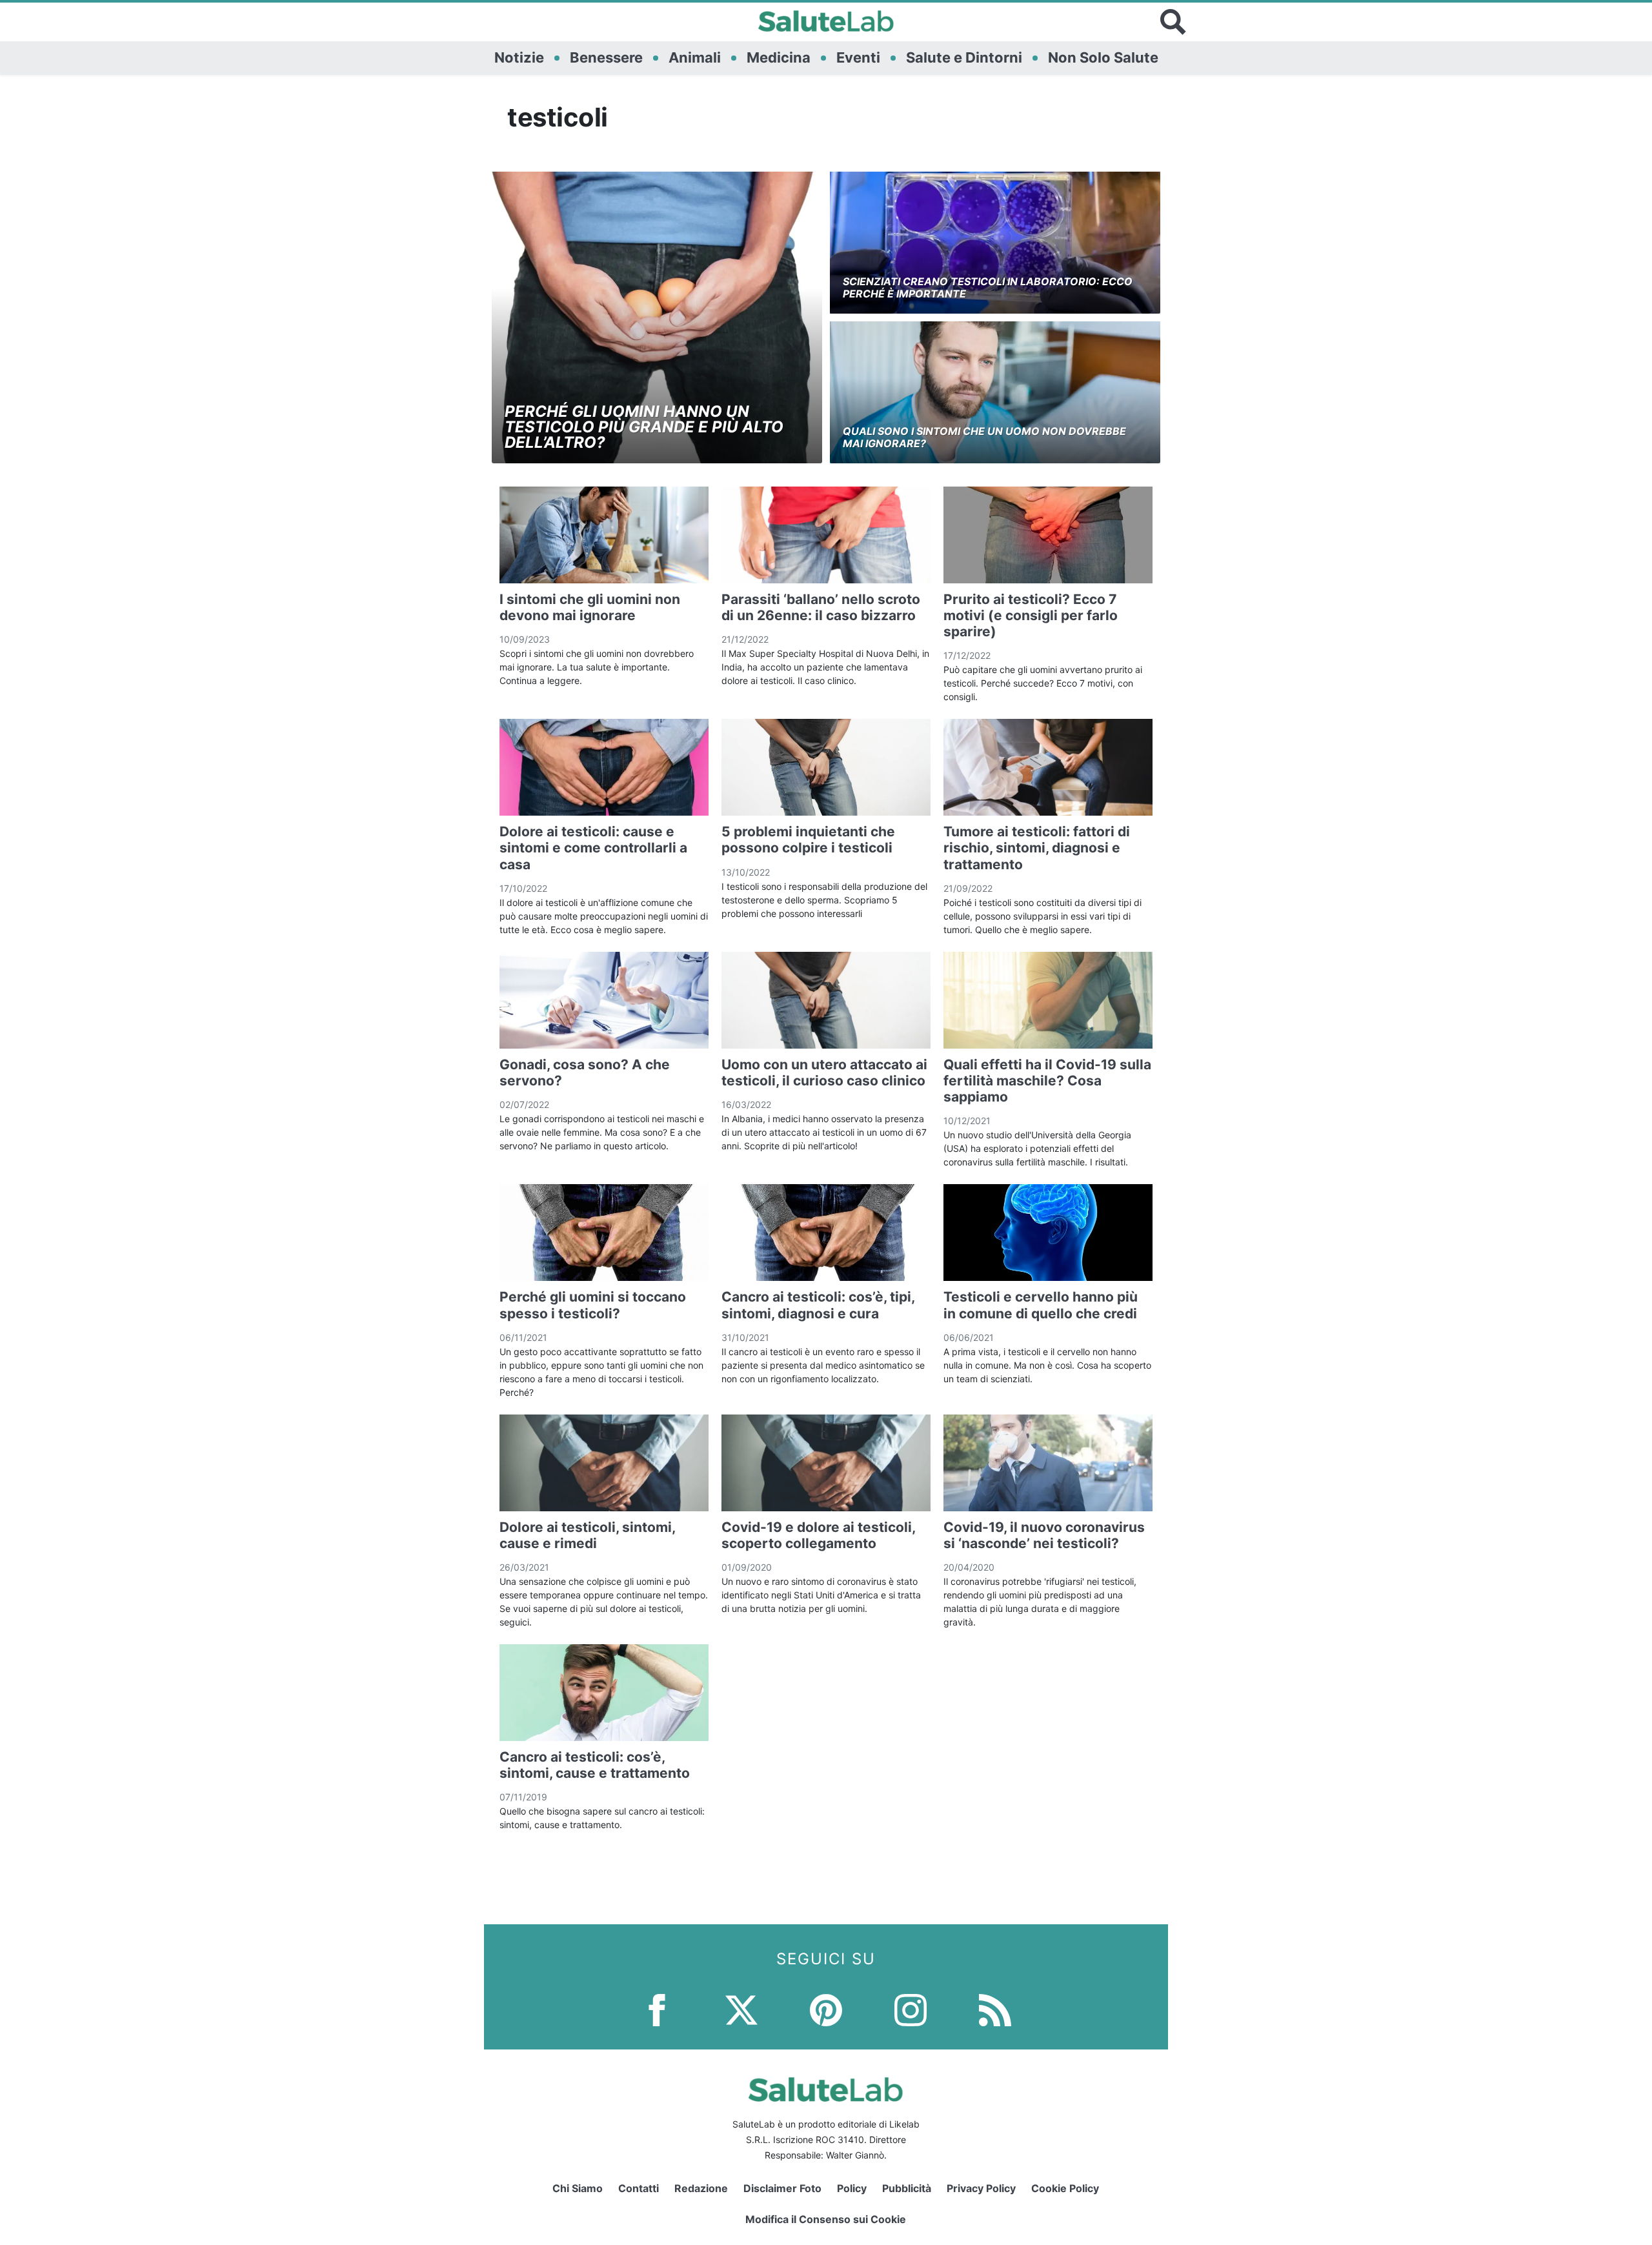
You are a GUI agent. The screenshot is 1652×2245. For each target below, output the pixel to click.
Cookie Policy (1065, 2188)
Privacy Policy (981, 2188)
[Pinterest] (826, 2009)
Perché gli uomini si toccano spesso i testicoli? (593, 1305)
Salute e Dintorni (964, 57)
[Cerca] (1173, 22)
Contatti (639, 2188)
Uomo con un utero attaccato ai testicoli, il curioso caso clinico (824, 1072)
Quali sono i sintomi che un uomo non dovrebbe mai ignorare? (984, 437)
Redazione (701, 2188)
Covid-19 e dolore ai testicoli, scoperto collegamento (818, 1535)
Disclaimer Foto (782, 2188)
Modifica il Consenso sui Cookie (826, 2219)
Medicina (779, 57)
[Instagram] (911, 2009)
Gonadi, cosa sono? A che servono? (585, 1072)
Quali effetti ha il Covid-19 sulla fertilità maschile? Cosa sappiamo (1047, 1081)
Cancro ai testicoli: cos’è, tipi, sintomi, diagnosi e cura (818, 1305)
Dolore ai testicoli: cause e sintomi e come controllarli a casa (593, 848)
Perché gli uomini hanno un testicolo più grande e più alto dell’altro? (644, 427)
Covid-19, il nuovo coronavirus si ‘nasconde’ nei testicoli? (1044, 1535)
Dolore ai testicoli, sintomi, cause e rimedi (587, 1535)
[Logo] (826, 22)
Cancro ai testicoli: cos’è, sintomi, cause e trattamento (595, 1765)
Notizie (519, 57)
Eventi (858, 57)
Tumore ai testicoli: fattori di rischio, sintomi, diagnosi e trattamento (1037, 848)
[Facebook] (657, 2009)
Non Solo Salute (1103, 57)
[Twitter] (741, 2009)
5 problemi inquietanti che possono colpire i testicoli (808, 840)
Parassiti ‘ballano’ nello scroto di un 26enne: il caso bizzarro (821, 607)
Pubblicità (907, 2188)
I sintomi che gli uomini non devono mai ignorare (590, 607)
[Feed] (995, 2009)
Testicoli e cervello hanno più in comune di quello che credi (1041, 1305)
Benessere (606, 57)
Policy (852, 2188)
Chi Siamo (578, 2188)
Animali (695, 57)
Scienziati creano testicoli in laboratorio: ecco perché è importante (988, 287)
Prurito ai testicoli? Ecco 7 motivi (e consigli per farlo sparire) (1031, 615)
